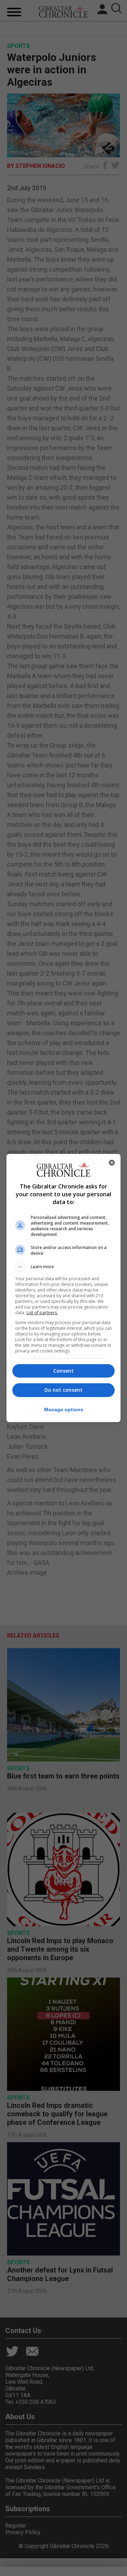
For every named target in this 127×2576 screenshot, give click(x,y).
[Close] (112, 1163)
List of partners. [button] (42, 1313)
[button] (64, 1267)
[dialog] (64, 1288)
